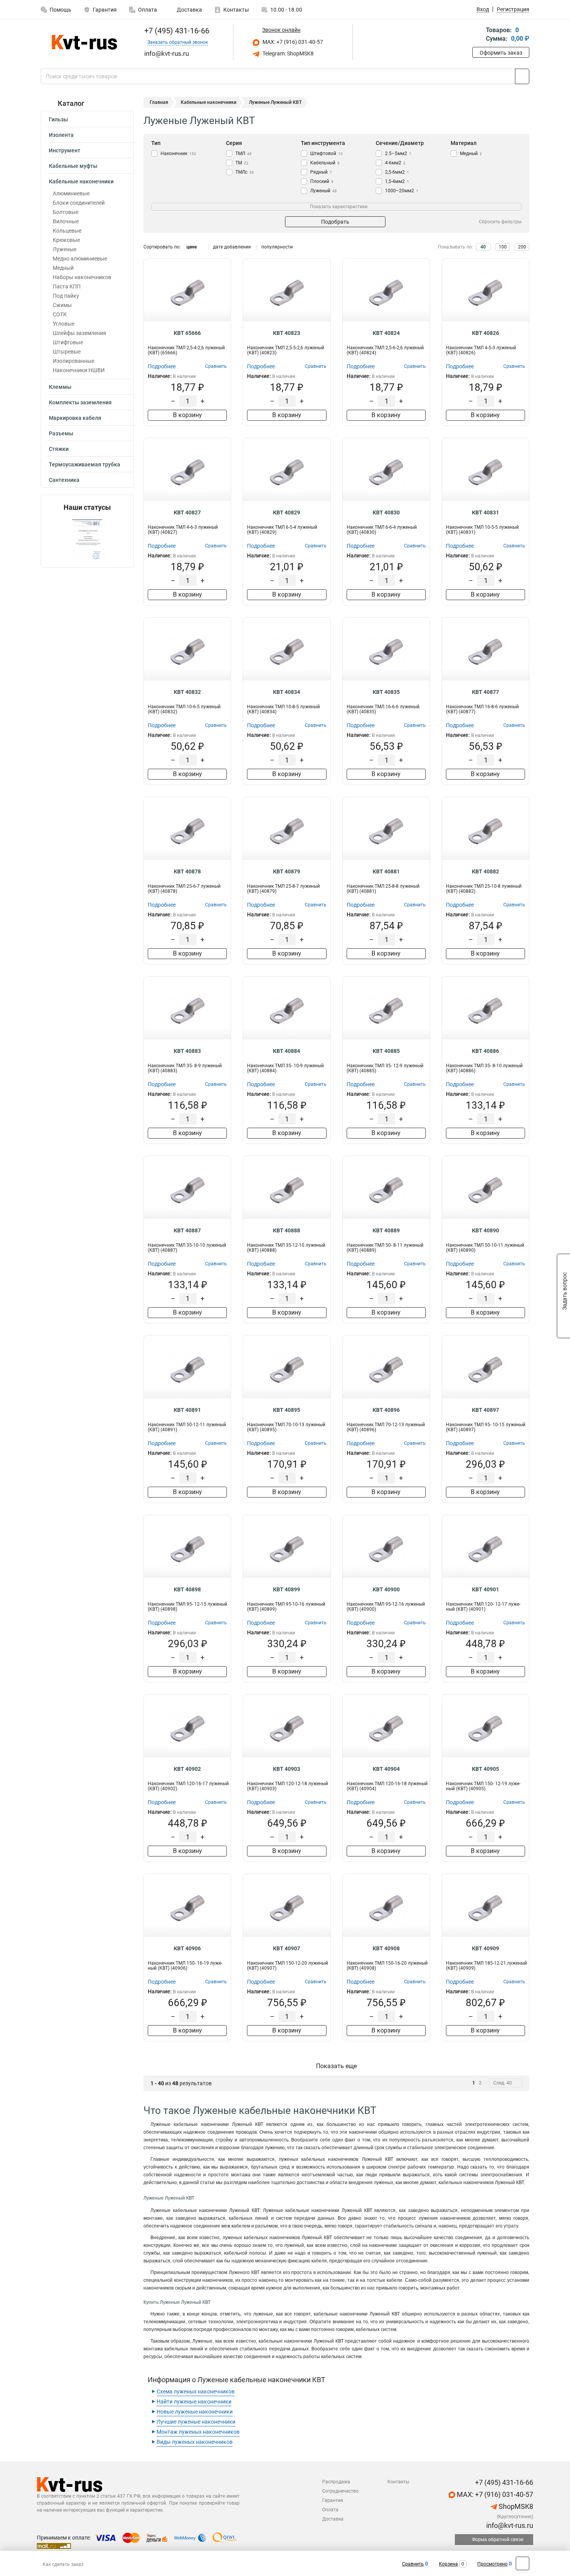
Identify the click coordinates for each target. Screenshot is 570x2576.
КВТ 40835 (386, 692)
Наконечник (178, 154)
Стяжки (59, 449)
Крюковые (66, 240)
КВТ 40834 (287, 692)
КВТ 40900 (386, 1589)
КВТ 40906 (187, 1948)
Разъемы (61, 433)
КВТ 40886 (485, 1051)
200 (522, 247)
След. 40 (503, 2083)
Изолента (61, 135)
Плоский (322, 181)
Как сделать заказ (63, 2564)
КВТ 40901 (485, 1589)
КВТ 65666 (187, 333)
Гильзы (58, 119)
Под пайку (66, 296)
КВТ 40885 (386, 1051)
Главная (159, 102)
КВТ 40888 (287, 1230)
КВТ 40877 (485, 692)
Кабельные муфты (73, 166)
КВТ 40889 (386, 1230)
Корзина (448, 2564)
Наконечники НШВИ (79, 370)
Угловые (64, 324)
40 (483, 247)
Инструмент (65, 150)
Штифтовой (326, 154)
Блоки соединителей (79, 203)
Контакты (236, 10)
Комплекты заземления (80, 402)
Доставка (189, 10)
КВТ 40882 (485, 871)
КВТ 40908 (386, 1948)
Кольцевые (67, 231)
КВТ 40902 (187, 1769)
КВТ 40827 (187, 512)
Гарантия (105, 10)
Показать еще (336, 2066)
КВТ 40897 (485, 1410)
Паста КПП (67, 286)
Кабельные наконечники (81, 181)
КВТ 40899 (287, 1589)
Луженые (65, 249)
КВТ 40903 (287, 1769)
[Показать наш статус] (87, 539)
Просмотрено (492, 2564)
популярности (277, 247)
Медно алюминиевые (80, 259)
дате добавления (232, 247)
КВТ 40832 (187, 692)
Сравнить (413, 2564)
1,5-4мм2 (397, 181)
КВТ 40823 (287, 333)
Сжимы (62, 305)
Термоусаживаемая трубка (85, 464)
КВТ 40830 (386, 512)
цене (192, 247)
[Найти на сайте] (522, 76)
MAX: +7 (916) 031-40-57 (292, 42)
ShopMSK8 (515, 2506)
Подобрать (335, 222)
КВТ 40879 (287, 871)
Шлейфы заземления (79, 333)
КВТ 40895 (287, 1410)
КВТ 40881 (386, 871)
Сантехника (64, 480)
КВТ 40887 (187, 1230)
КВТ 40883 (187, 1051)
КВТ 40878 (187, 871)
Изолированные (73, 361)
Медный (63, 268)
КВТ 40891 (187, 1410)
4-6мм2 (395, 163)
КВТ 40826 (485, 333)
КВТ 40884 (287, 1051)
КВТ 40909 (485, 1948)
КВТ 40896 (386, 1410)
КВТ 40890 (485, 1230)
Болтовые (66, 212)
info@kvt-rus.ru (509, 2525)
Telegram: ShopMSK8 (288, 53)
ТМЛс (245, 172)
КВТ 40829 (287, 512)
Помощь (60, 10)
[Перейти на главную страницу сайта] (84, 42)
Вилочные (66, 221)
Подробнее (162, 366)
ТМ (242, 163)
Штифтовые (68, 342)
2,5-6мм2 (397, 172)
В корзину (187, 415)
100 (503, 247)
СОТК (60, 314)
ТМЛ (244, 154)
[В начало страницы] (522, 2563)
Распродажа (336, 2482)
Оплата (148, 10)
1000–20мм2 (402, 191)
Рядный (321, 172)
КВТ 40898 (187, 1589)
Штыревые (67, 352)
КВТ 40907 (287, 1948)
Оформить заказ (501, 53)
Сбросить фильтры (500, 222)
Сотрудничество (340, 2491)
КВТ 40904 (386, 1769)
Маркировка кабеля (75, 418)
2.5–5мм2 (398, 154)
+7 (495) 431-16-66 (176, 31)
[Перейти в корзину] (478, 35)
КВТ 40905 (485, 1769)
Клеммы (60, 387)
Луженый (324, 191)
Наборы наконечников (82, 277)
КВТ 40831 (485, 512)
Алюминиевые (71, 193)
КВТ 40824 (386, 333)
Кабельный (325, 163)
